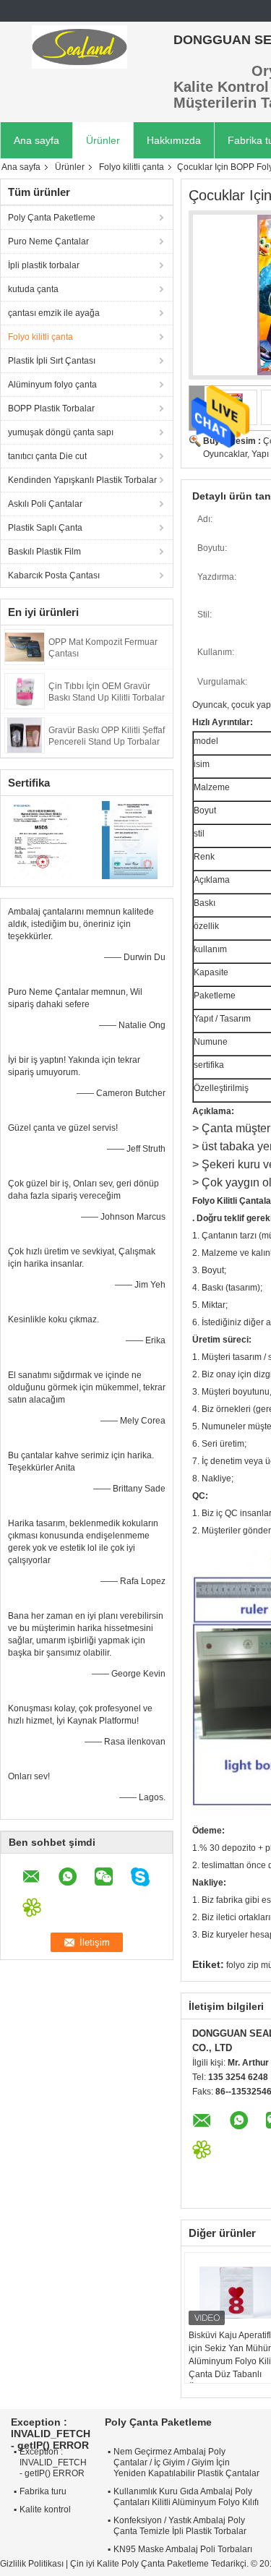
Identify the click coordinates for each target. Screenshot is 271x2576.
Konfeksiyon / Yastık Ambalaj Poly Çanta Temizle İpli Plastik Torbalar (180, 2526)
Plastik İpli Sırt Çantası (52, 361)
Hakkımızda (174, 140)
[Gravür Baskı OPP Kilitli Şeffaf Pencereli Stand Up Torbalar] (25, 735)
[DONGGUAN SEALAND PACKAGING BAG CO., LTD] (79, 47)
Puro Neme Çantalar (48, 241)
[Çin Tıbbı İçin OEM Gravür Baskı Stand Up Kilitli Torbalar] (25, 690)
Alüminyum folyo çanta (52, 385)
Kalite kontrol (45, 2509)
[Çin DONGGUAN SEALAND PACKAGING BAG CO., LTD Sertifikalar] (44, 839)
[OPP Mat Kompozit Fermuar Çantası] (25, 646)
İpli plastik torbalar (44, 265)
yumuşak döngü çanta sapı (61, 432)
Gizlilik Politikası (32, 2564)
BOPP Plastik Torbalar (51, 408)
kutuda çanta (33, 289)
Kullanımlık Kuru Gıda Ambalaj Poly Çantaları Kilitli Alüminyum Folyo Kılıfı (186, 2497)
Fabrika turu (43, 2491)
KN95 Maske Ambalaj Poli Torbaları (183, 2549)
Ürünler (103, 140)
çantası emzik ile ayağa (54, 313)
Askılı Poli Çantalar (45, 504)
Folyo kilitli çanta (132, 167)
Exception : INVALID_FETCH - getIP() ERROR (53, 2462)
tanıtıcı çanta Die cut (47, 456)
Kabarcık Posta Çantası (54, 575)
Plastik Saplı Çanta (45, 528)
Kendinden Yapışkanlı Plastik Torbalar (82, 480)
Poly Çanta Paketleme (52, 218)
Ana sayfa (36, 140)
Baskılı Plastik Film (44, 552)
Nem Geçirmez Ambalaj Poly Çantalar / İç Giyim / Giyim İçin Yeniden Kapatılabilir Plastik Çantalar (186, 2462)
